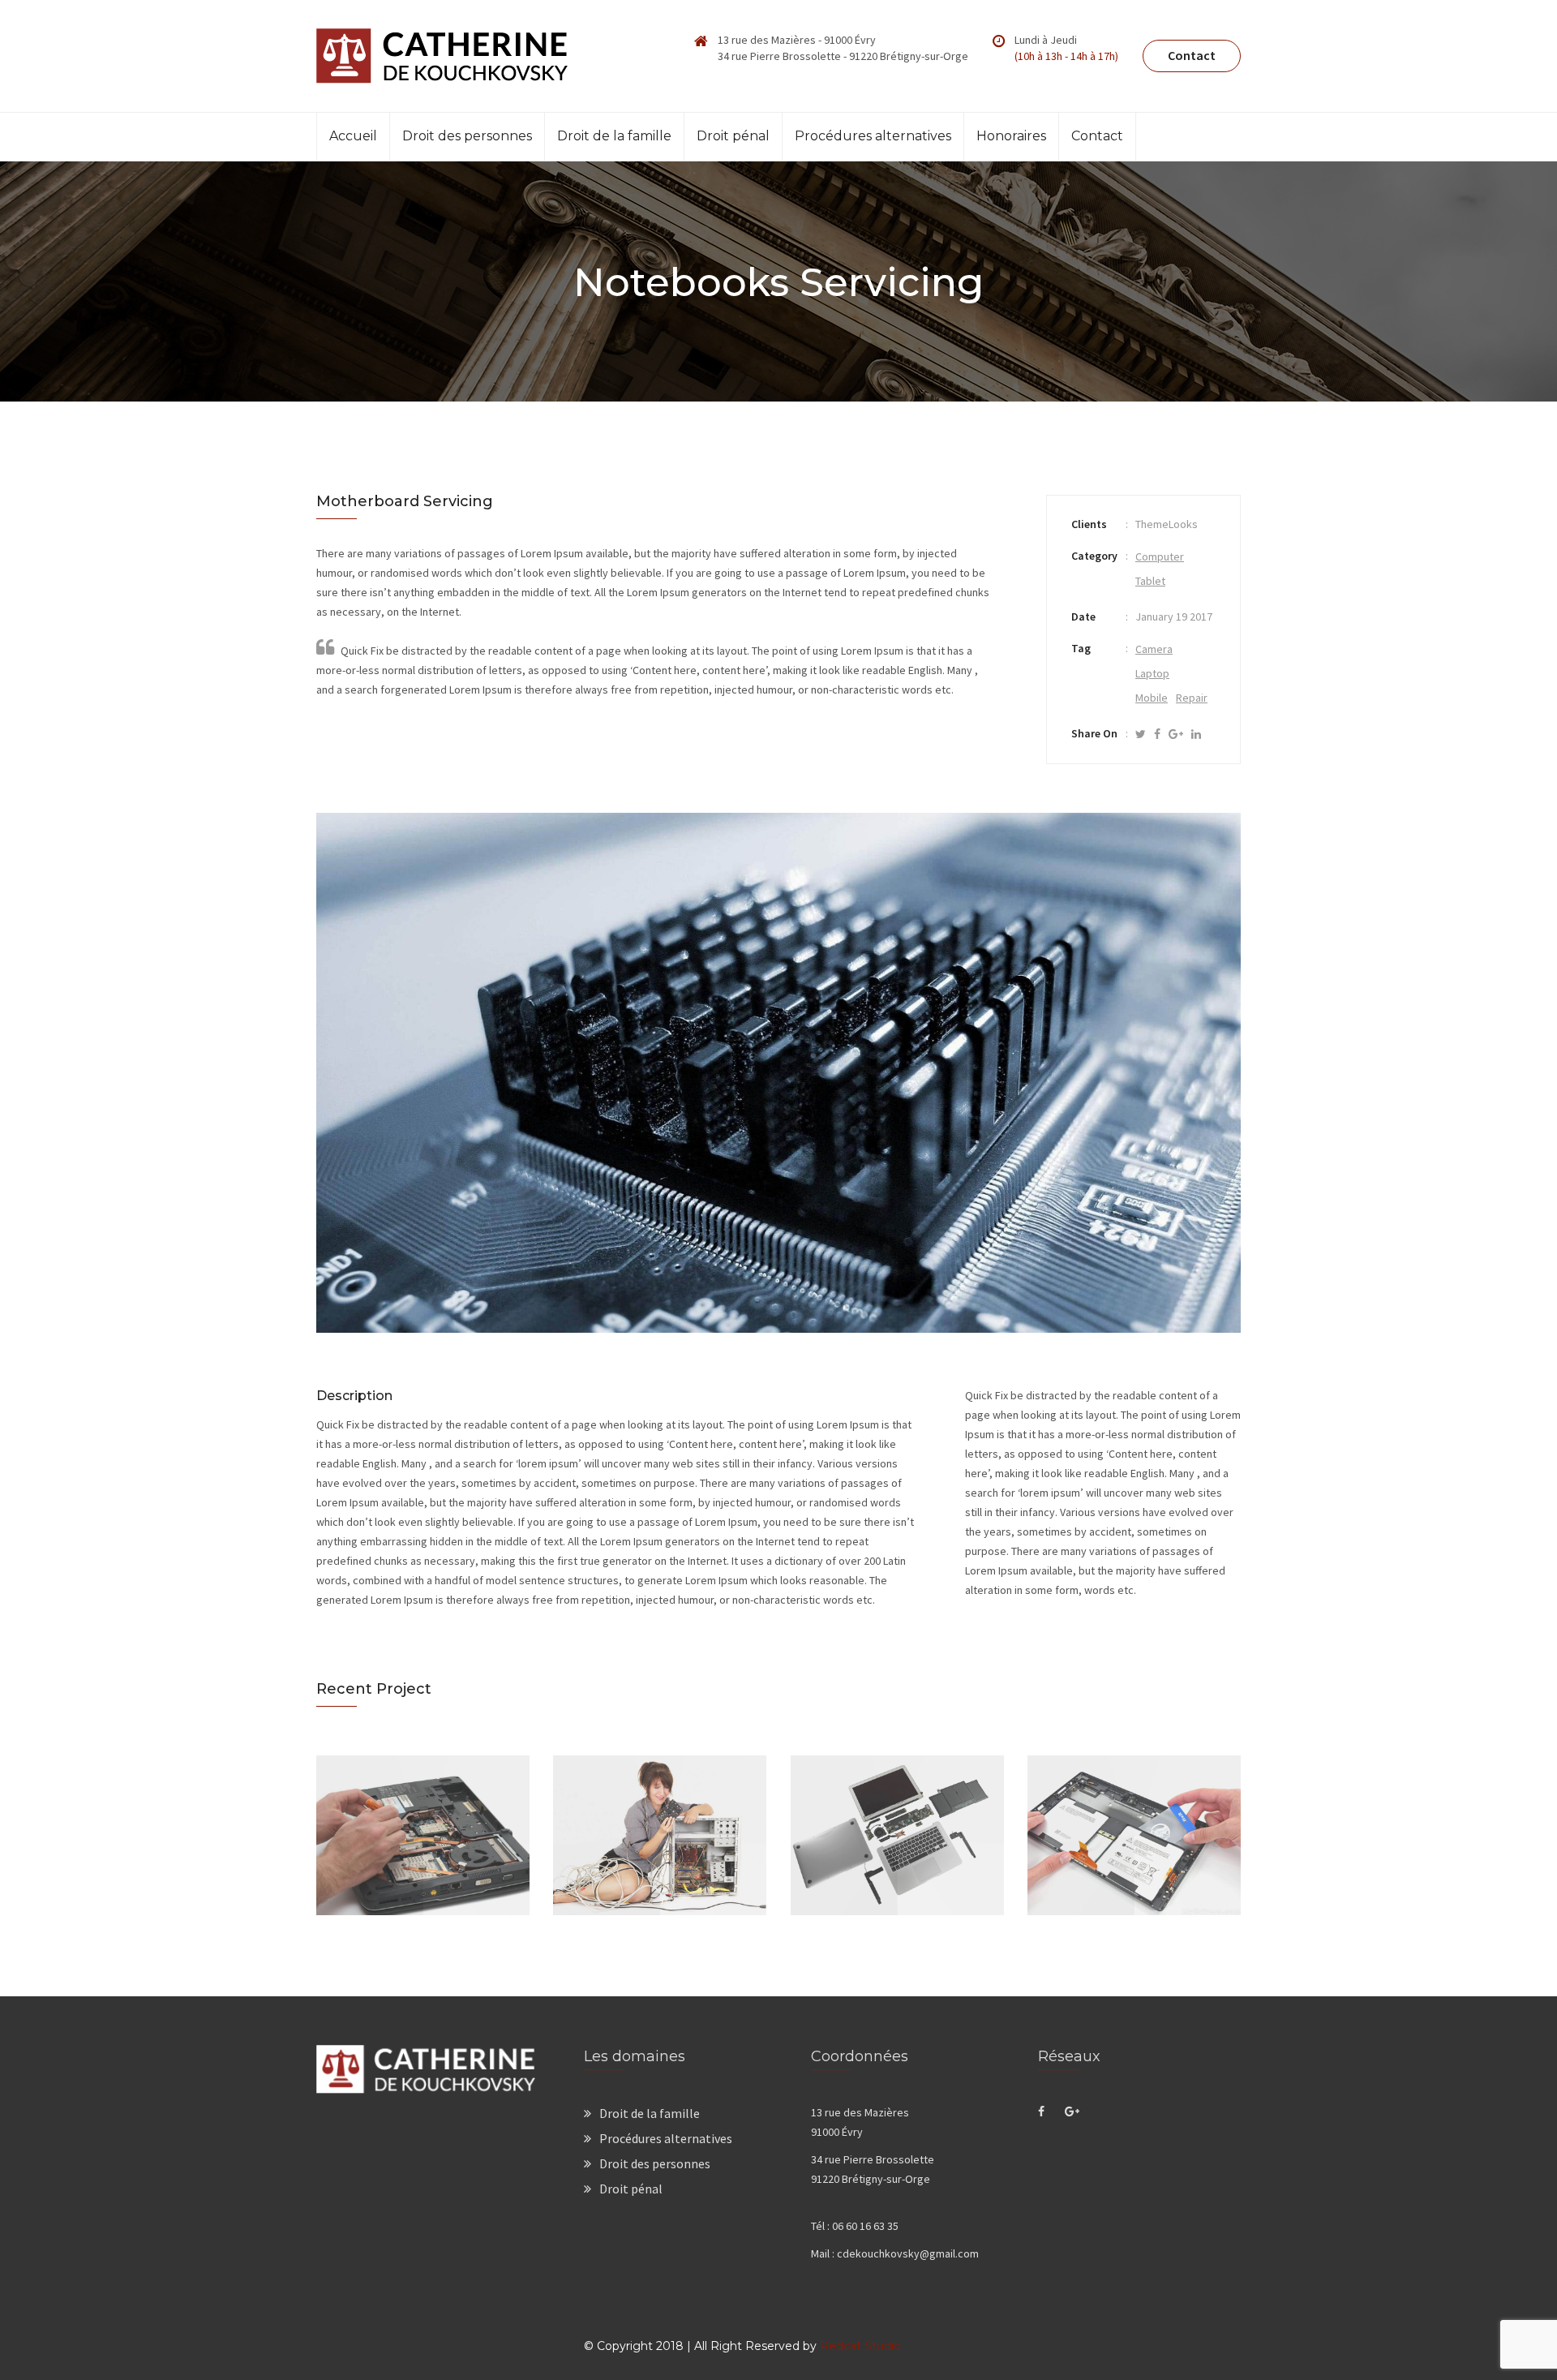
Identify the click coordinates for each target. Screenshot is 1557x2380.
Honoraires (1011, 136)
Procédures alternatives (873, 136)
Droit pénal (733, 136)
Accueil (353, 136)
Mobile (1152, 698)
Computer (1160, 556)
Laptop (1152, 673)
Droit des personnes (467, 136)
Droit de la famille (614, 136)
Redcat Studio (860, 2346)
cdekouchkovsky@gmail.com (908, 2253)
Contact (1192, 55)
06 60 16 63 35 (865, 2226)
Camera (1154, 649)
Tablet (1150, 581)
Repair (1192, 698)
